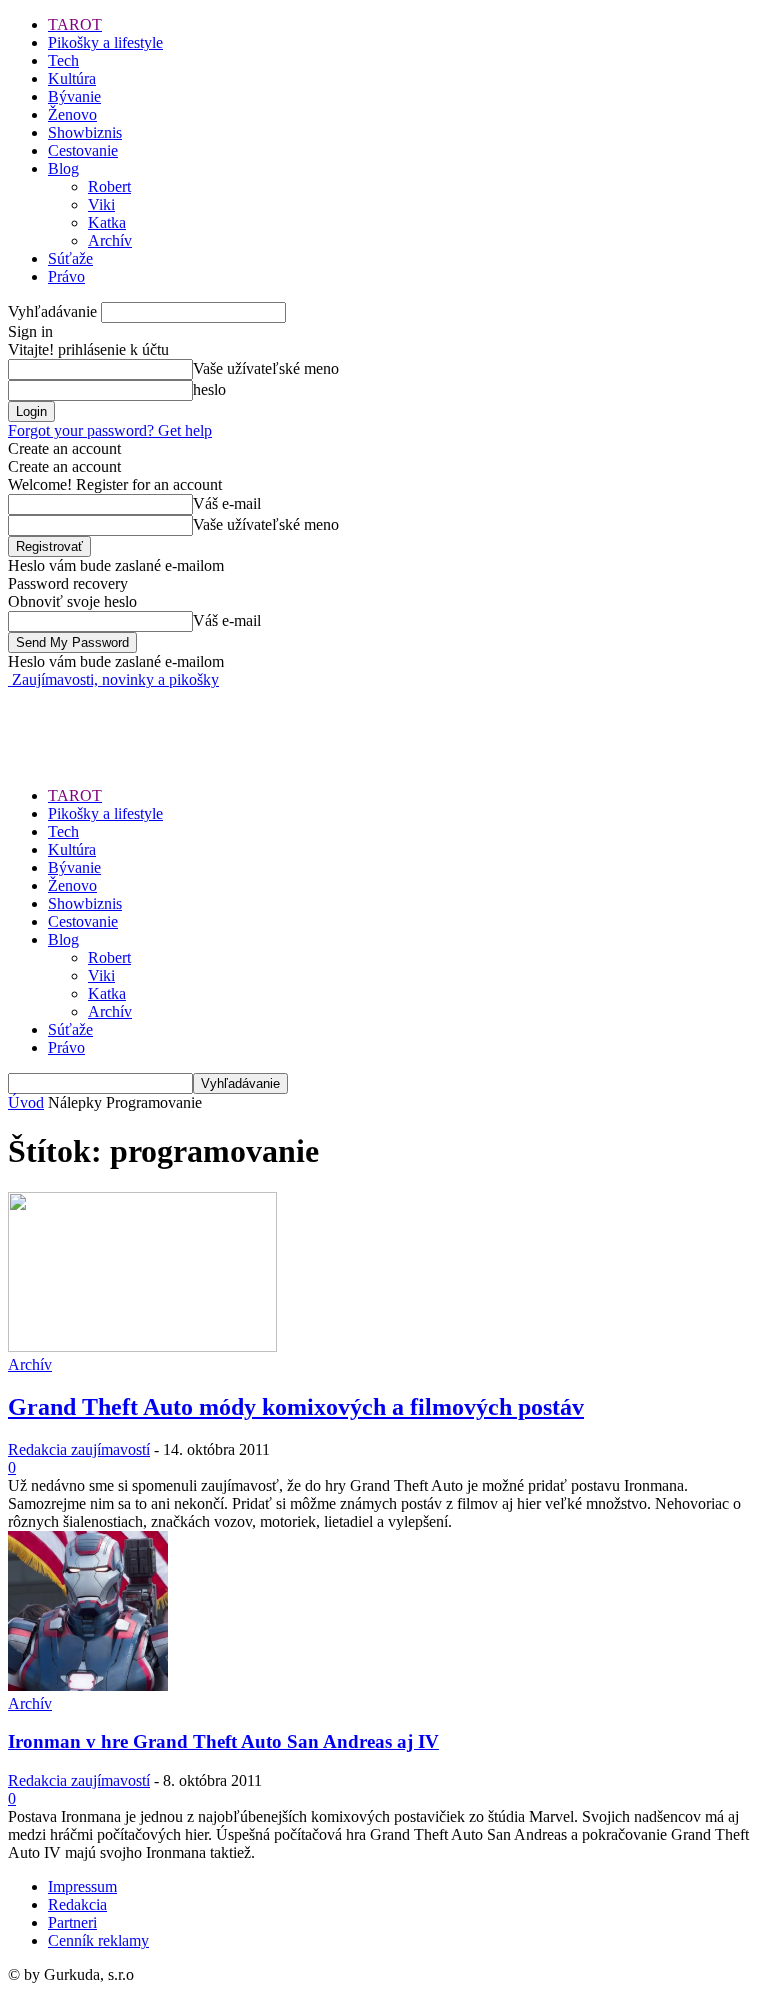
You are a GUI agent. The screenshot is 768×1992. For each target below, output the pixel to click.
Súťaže (70, 258)
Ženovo (72, 114)
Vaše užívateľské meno (266, 368)
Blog (63, 168)
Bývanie (74, 96)
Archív (110, 240)
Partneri (72, 1922)
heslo (209, 389)
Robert (109, 186)
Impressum (82, 1886)
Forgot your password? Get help (110, 430)
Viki (101, 204)
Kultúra (72, 78)
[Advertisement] (242, 719)
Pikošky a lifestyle (105, 42)
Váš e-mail (227, 503)
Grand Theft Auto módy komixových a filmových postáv (296, 1407)
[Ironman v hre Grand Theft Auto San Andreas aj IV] (88, 1685)
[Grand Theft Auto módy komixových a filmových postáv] (142, 1346)
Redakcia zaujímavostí (79, 1449)
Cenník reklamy (98, 1940)
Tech (63, 60)
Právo (66, 276)
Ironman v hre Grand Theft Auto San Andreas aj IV (223, 1741)
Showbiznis (85, 132)
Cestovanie (83, 150)
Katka (107, 222)
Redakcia (77, 1904)
